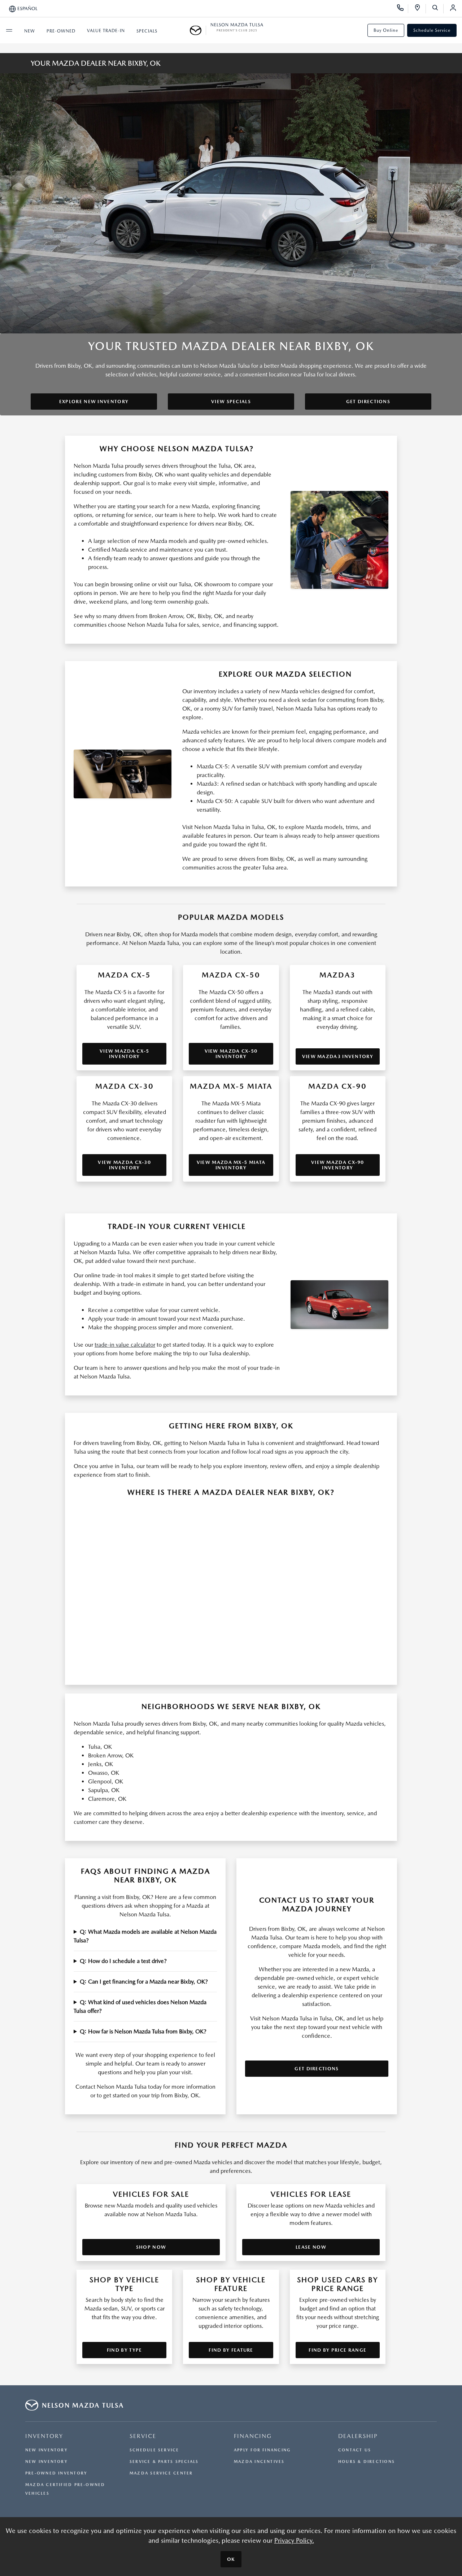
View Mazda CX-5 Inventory (125, 1054)
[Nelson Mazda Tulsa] (198, 30)
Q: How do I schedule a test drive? (123, 1961)
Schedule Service (432, 30)
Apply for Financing (262, 2450)
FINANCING (253, 2436)
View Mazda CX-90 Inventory (338, 1165)
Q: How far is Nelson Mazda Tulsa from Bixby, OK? (143, 2031)
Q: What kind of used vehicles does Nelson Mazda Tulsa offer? (140, 2007)
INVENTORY (44, 2436)
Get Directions (368, 402)
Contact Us (355, 2450)
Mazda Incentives (259, 2462)
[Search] (438, 9)
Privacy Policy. (294, 2540)
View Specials (231, 402)
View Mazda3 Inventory (338, 1056)
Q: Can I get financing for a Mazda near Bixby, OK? (144, 1982)
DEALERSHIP (358, 2436)
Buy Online (386, 30)
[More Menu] (9, 30)
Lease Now (311, 2247)
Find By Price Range (337, 2350)
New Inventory (47, 2450)
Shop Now (151, 2247)
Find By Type (125, 2350)
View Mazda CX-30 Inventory (124, 1165)
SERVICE (143, 2436)
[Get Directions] (420, 9)
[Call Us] (403, 9)
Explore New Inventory (94, 402)
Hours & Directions (367, 2462)
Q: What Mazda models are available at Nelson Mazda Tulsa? (145, 1936)
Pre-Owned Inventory (56, 2473)
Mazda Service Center (161, 2473)
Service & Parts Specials (164, 2462)
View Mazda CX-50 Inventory (231, 1054)
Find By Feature (231, 2350)
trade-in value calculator (125, 1345)
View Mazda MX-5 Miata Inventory (231, 1165)
